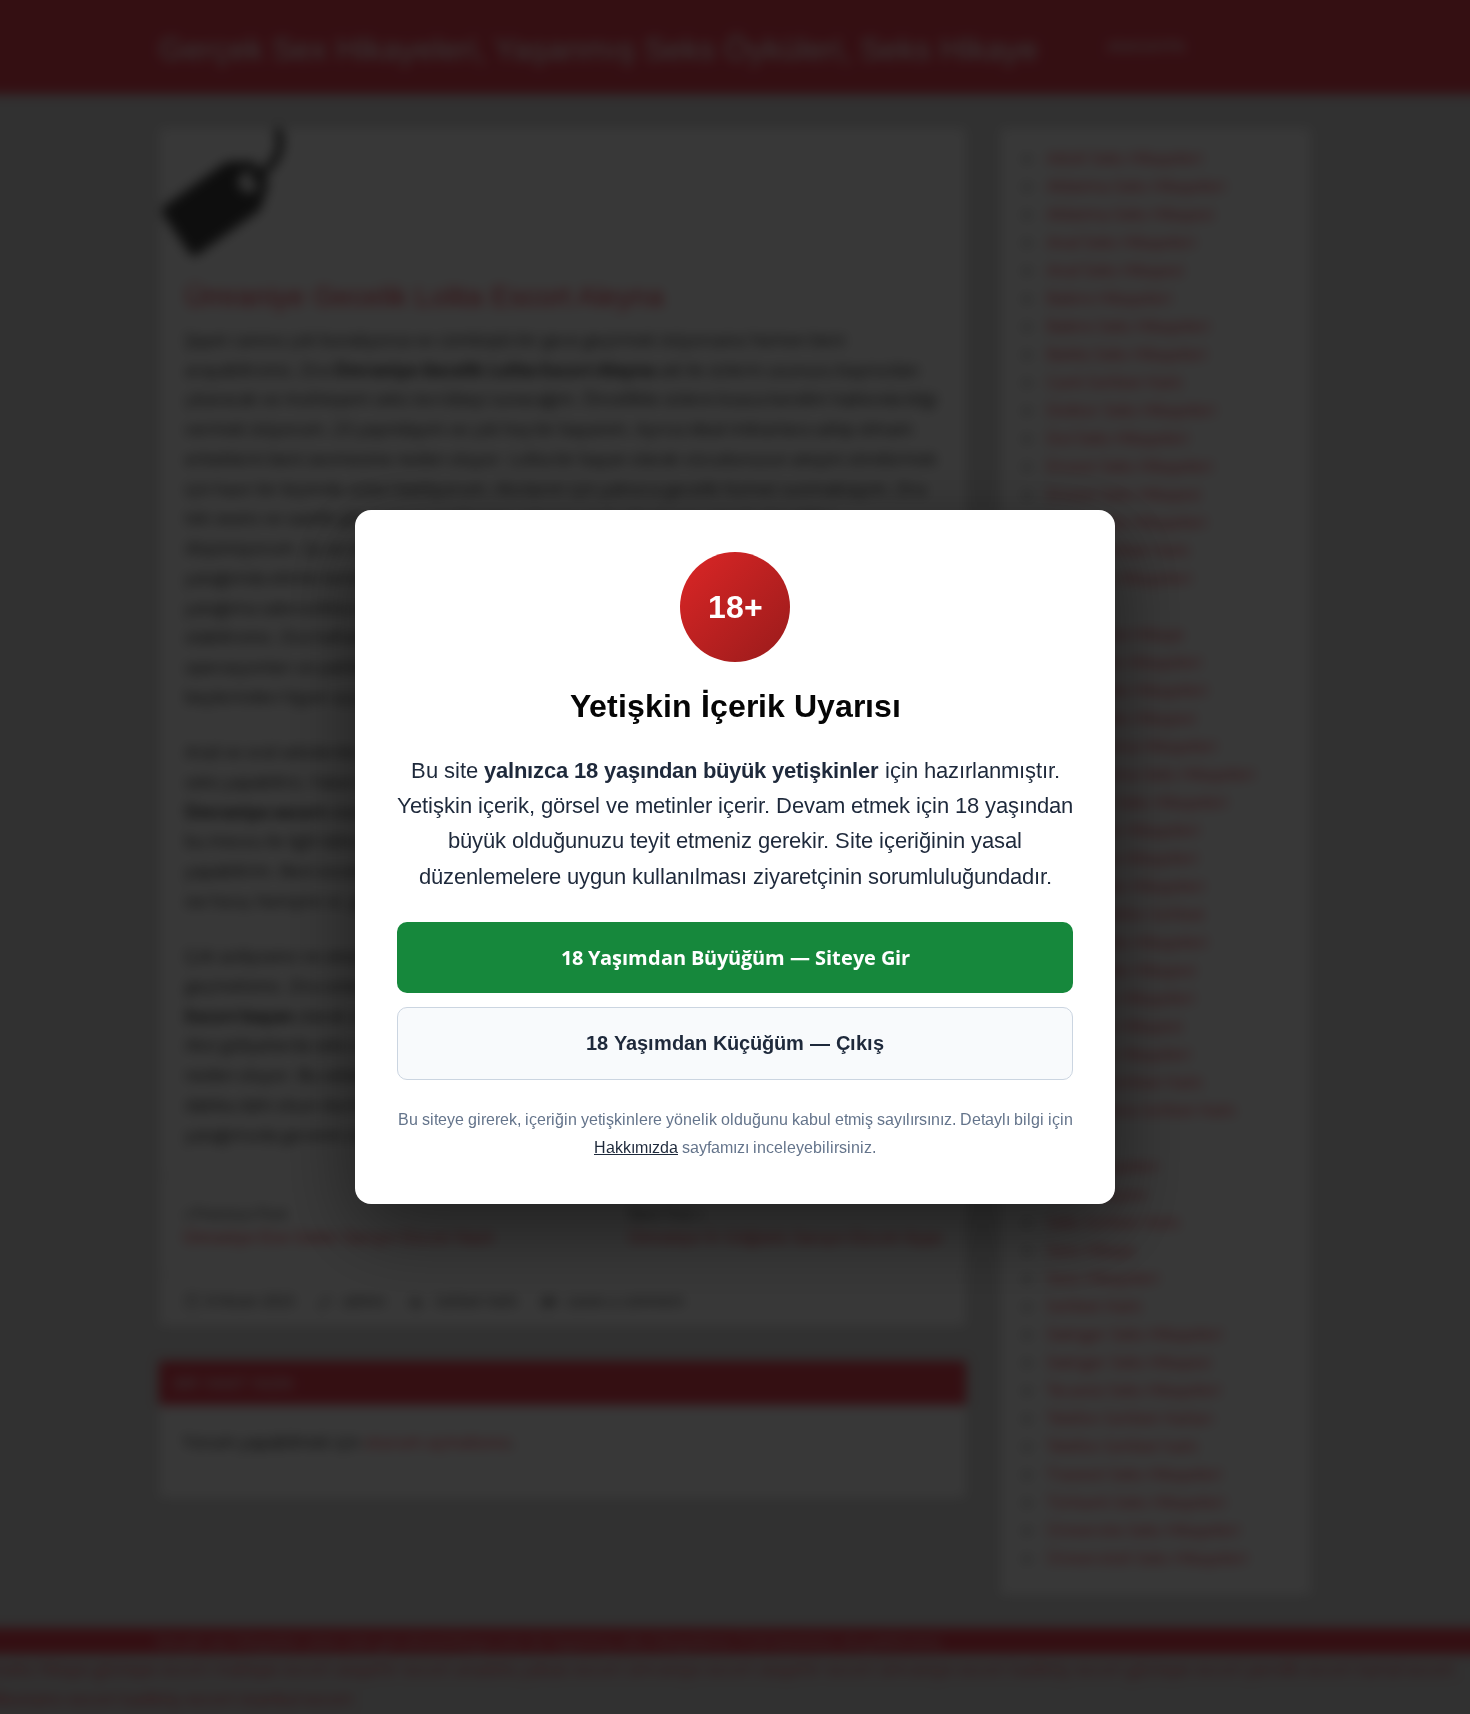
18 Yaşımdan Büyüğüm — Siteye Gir (735, 957)
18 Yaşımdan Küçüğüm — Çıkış (735, 1043)
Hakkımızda (636, 1147)
